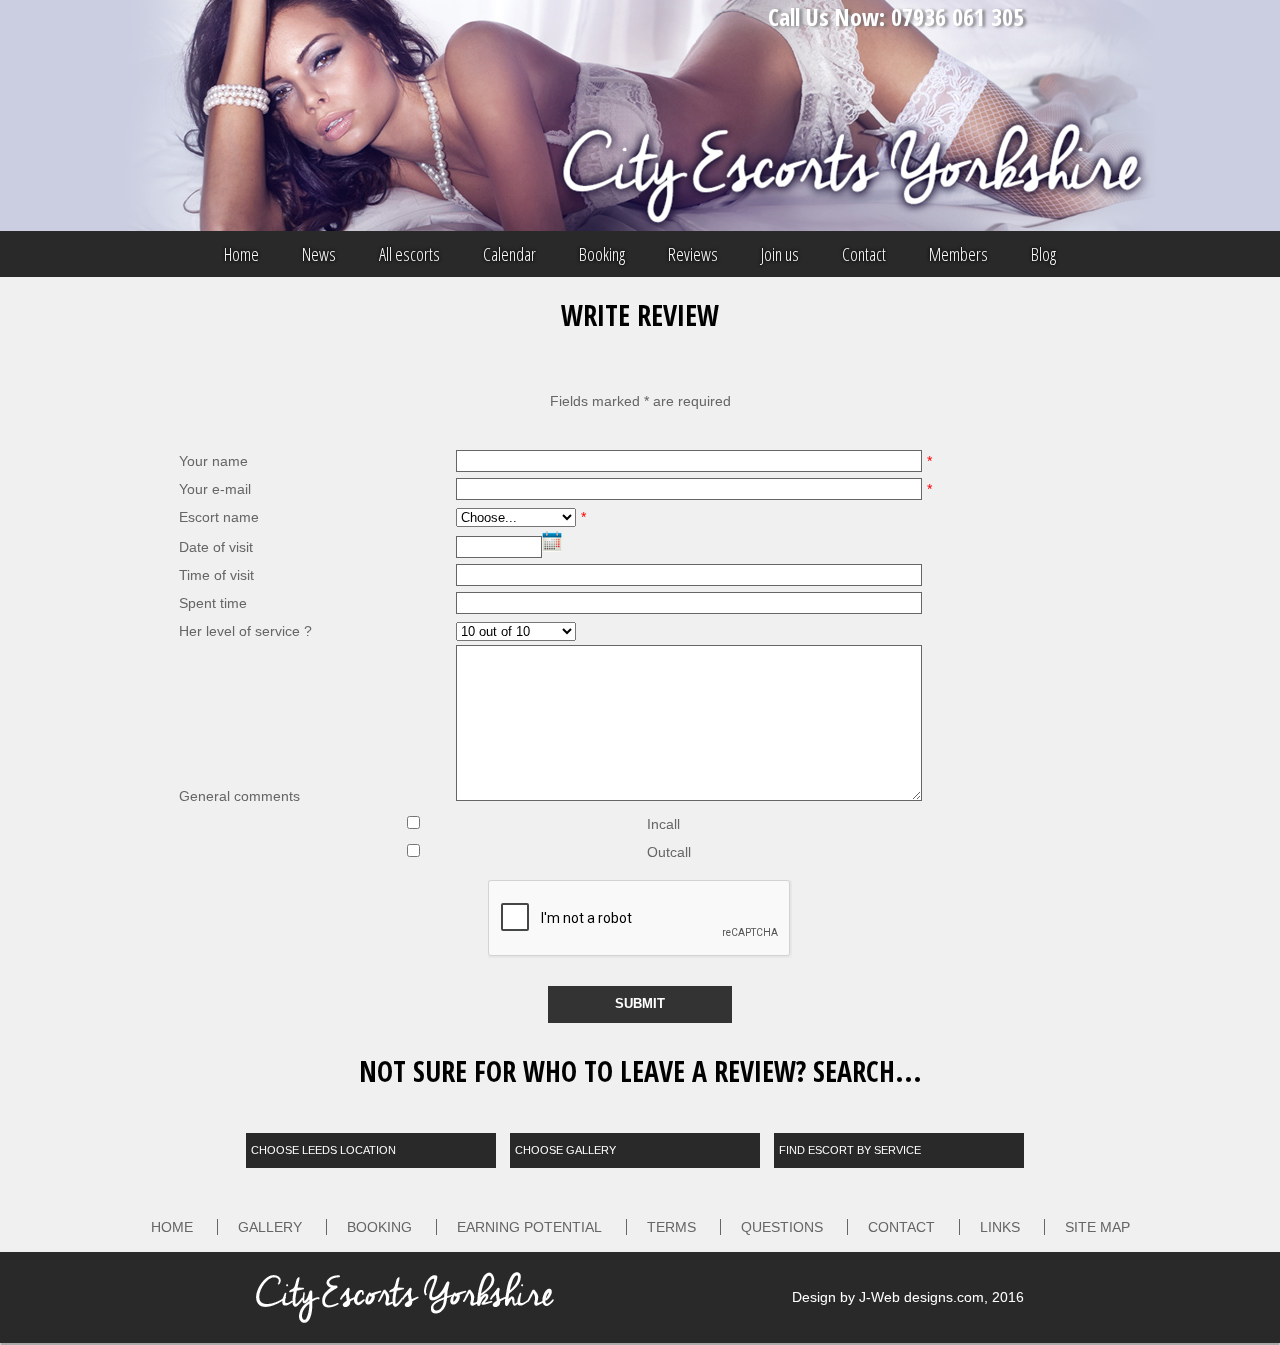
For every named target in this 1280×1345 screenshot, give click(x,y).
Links (1000, 1227)
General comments (239, 796)
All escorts (409, 254)
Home (241, 254)
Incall (663, 824)
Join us (780, 254)
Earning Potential (529, 1227)
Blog (1043, 254)
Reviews (693, 254)
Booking (602, 254)
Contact (864, 254)
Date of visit (216, 547)
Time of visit (216, 575)
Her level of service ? (245, 631)
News (319, 254)
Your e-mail (215, 489)
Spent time (213, 603)
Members (958, 254)
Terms (671, 1227)
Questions (782, 1227)
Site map (1097, 1227)
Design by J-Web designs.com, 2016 (908, 1297)
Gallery (270, 1227)
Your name (213, 461)
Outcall (669, 852)
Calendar (509, 254)
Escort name (219, 517)
